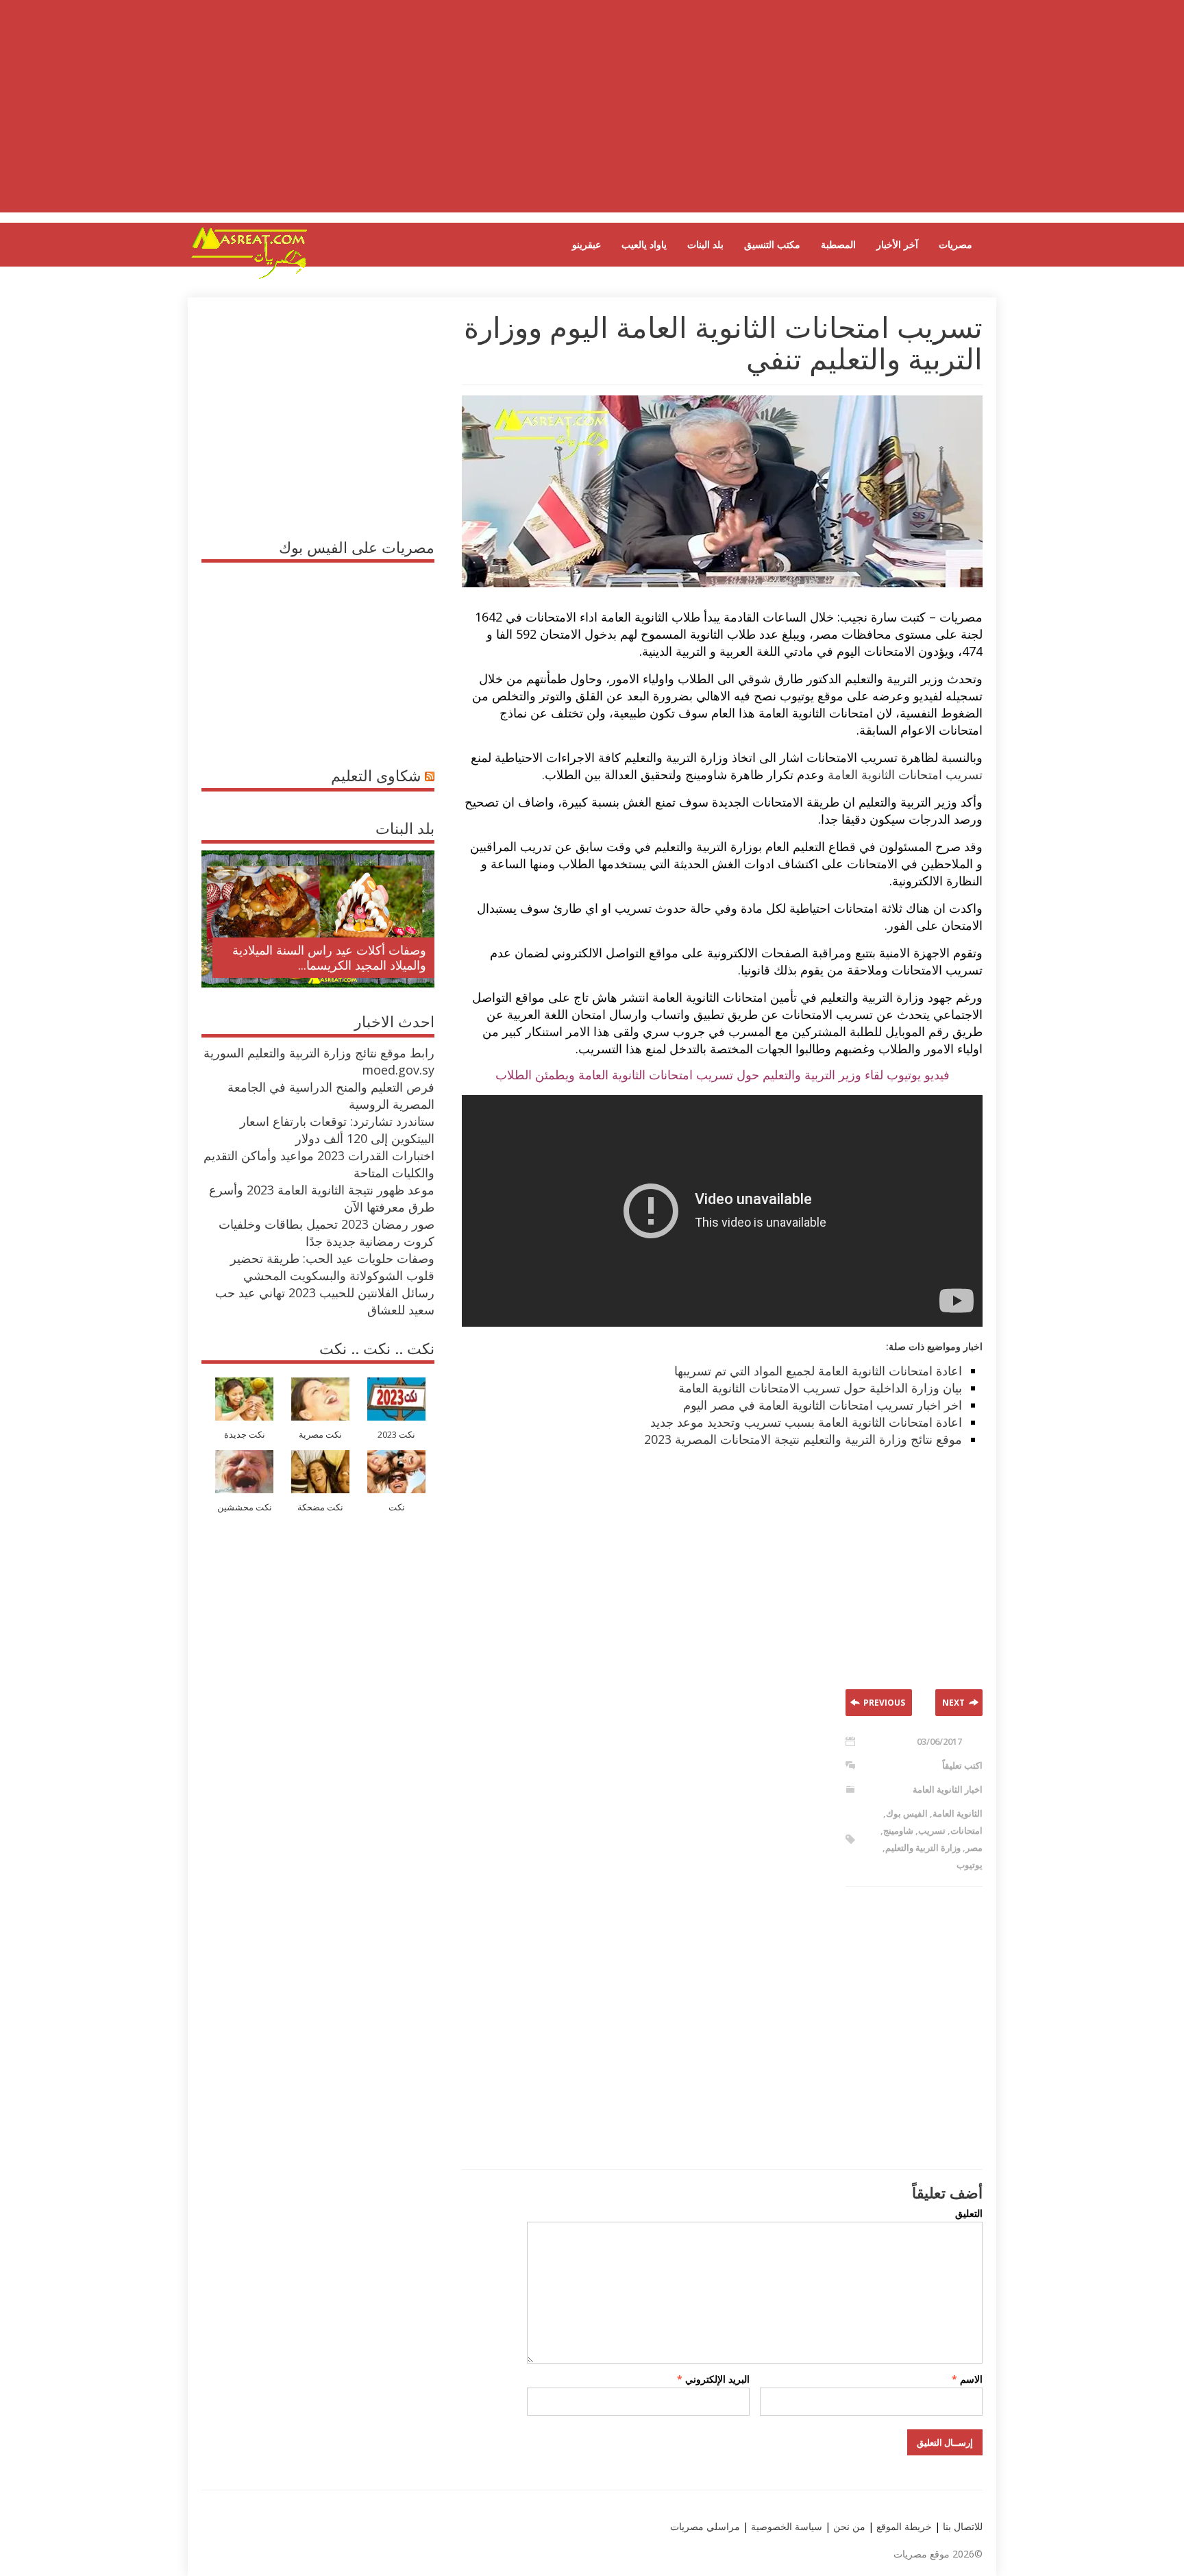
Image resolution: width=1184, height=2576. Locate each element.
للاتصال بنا (963, 2526)
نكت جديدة (245, 1435)
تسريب (932, 1830)
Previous (884, 1703)
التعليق (969, 2213)
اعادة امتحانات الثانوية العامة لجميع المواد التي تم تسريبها (818, 1371)
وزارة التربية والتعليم (923, 1848)
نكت (397, 1507)
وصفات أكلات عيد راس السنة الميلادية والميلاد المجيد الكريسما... (329, 957)
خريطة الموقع (903, 2526)
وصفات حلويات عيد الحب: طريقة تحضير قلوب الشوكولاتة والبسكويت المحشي (332, 1267)
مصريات (955, 244)
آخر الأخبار (897, 244)
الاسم (967, 2379)
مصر (974, 1848)
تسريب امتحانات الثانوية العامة (905, 774)
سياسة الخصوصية (785, 2526)
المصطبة (838, 244)
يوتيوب (970, 1865)
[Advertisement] (592, 116)
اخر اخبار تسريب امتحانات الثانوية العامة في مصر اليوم (823, 1405)
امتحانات (966, 1830)
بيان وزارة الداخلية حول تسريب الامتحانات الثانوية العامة (820, 1388)
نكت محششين (245, 1507)
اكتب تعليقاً (962, 1765)
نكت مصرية (320, 1435)
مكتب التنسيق (772, 244)
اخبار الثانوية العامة (948, 1789)
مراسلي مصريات (705, 2526)
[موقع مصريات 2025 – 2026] (249, 276)
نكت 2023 (396, 1435)
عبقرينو (587, 244)
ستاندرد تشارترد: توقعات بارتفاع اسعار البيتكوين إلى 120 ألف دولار (337, 1130)
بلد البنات (705, 244)
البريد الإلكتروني (713, 2379)
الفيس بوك (907, 1813)
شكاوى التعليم (376, 775)
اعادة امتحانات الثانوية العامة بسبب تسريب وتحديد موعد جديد (806, 1422)
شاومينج (898, 1830)
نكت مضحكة (320, 1507)
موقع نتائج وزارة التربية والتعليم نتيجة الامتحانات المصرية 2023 (803, 1439)
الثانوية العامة (958, 1813)
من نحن (848, 2526)
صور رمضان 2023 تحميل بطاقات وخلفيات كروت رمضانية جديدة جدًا (326, 1232)
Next (953, 1703)
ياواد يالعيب (644, 244)
